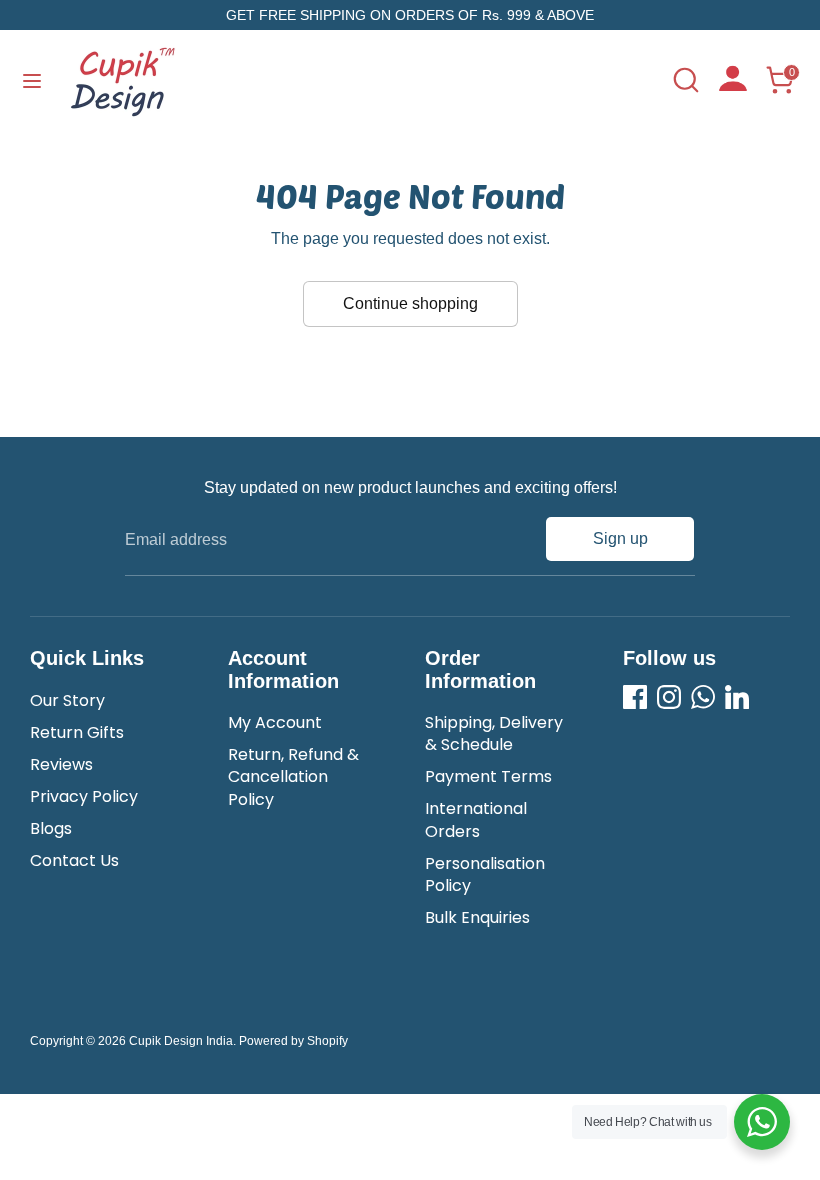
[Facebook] (635, 697)
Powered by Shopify (293, 1041)
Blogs (51, 828)
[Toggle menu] (32, 80)
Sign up (620, 538)
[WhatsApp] (703, 697)
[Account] (733, 85)
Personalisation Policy (485, 874)
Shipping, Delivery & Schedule (494, 733)
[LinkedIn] (737, 697)
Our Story (67, 700)
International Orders (476, 819)
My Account (275, 722)
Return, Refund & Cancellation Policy (293, 777)
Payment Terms (488, 776)
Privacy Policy (84, 796)
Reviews (61, 764)
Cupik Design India (181, 1041)
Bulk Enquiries (477, 917)
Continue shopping (410, 303)
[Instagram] (669, 697)
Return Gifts (77, 732)
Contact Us (74, 860)
